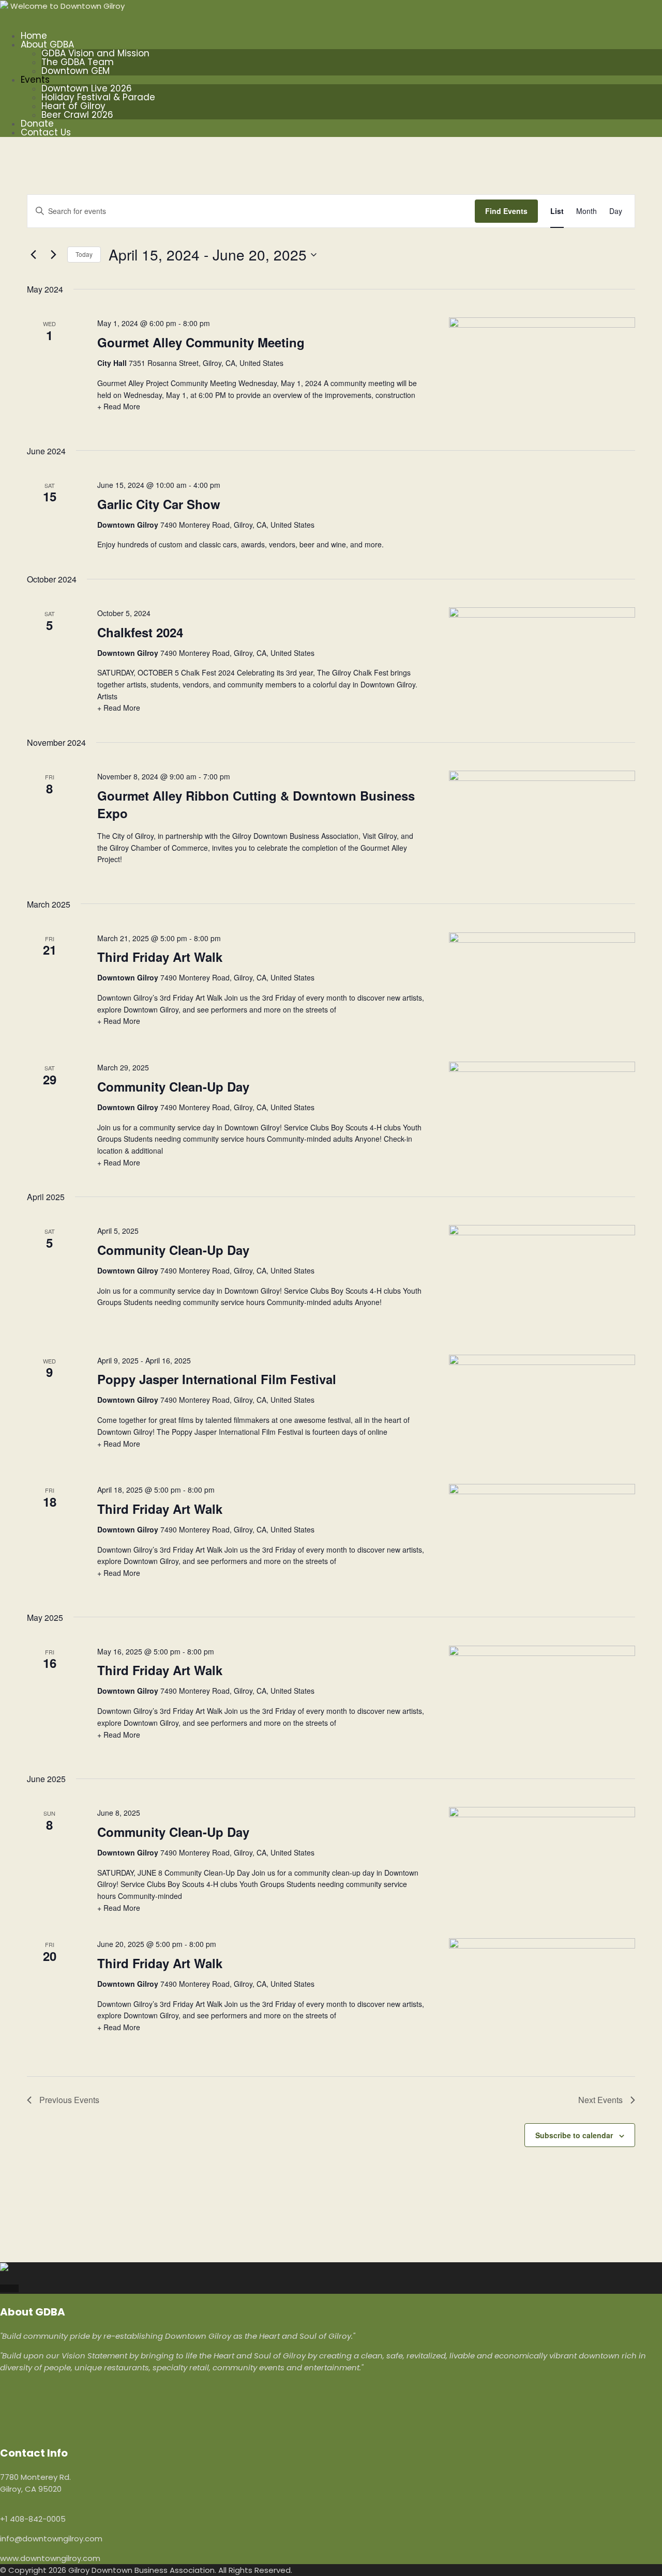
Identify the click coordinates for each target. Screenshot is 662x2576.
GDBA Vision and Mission (95, 53)
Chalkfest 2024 (140, 632)
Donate (37, 124)
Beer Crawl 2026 (77, 115)
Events (35, 80)
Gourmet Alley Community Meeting (201, 342)
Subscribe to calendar (574, 2135)
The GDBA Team (78, 62)
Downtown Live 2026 (87, 88)
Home (34, 36)
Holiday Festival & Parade (98, 97)
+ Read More (119, 406)
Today (84, 254)
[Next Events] (53, 255)
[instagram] (9, 2288)
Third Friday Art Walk (160, 957)
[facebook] (3, 2288)
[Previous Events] (33, 255)
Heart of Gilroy (73, 106)
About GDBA (47, 44)
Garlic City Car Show (159, 504)
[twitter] (16, 2288)
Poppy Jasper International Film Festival (217, 1379)
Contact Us (46, 132)
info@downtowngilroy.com (51, 2539)
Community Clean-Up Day (173, 1086)
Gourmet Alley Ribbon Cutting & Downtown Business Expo (256, 804)
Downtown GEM (76, 71)
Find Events (506, 211)
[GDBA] (4, 6)
